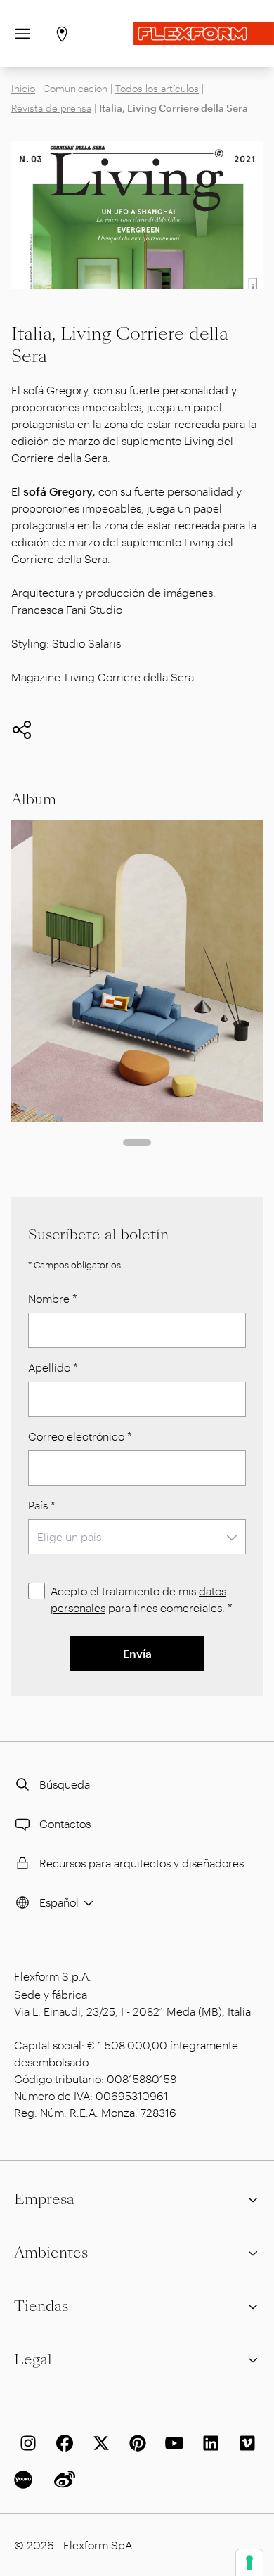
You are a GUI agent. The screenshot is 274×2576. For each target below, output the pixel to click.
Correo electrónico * (80, 1436)
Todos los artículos (157, 88)
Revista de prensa (51, 108)
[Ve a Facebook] (62, 2443)
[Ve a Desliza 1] (137, 1142)
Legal (33, 2359)
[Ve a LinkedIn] (208, 2443)
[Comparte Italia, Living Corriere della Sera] (22, 730)
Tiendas (41, 2306)
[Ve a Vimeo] (244, 2443)
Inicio (23, 88)
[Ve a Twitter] (98, 2443)
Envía (137, 1653)
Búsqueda (65, 1784)
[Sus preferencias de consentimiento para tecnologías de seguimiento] (249, 2563)
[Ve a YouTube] (171, 2443)
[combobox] (137, 1537)
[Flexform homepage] (204, 34)
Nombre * (53, 1298)
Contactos (65, 1823)
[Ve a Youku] (25, 2480)
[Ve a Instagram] (25, 2443)
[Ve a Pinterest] (135, 2443)
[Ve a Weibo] (62, 2480)
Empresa (44, 2199)
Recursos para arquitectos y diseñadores (142, 1863)
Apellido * (53, 1367)
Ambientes (51, 2253)
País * (42, 1505)
